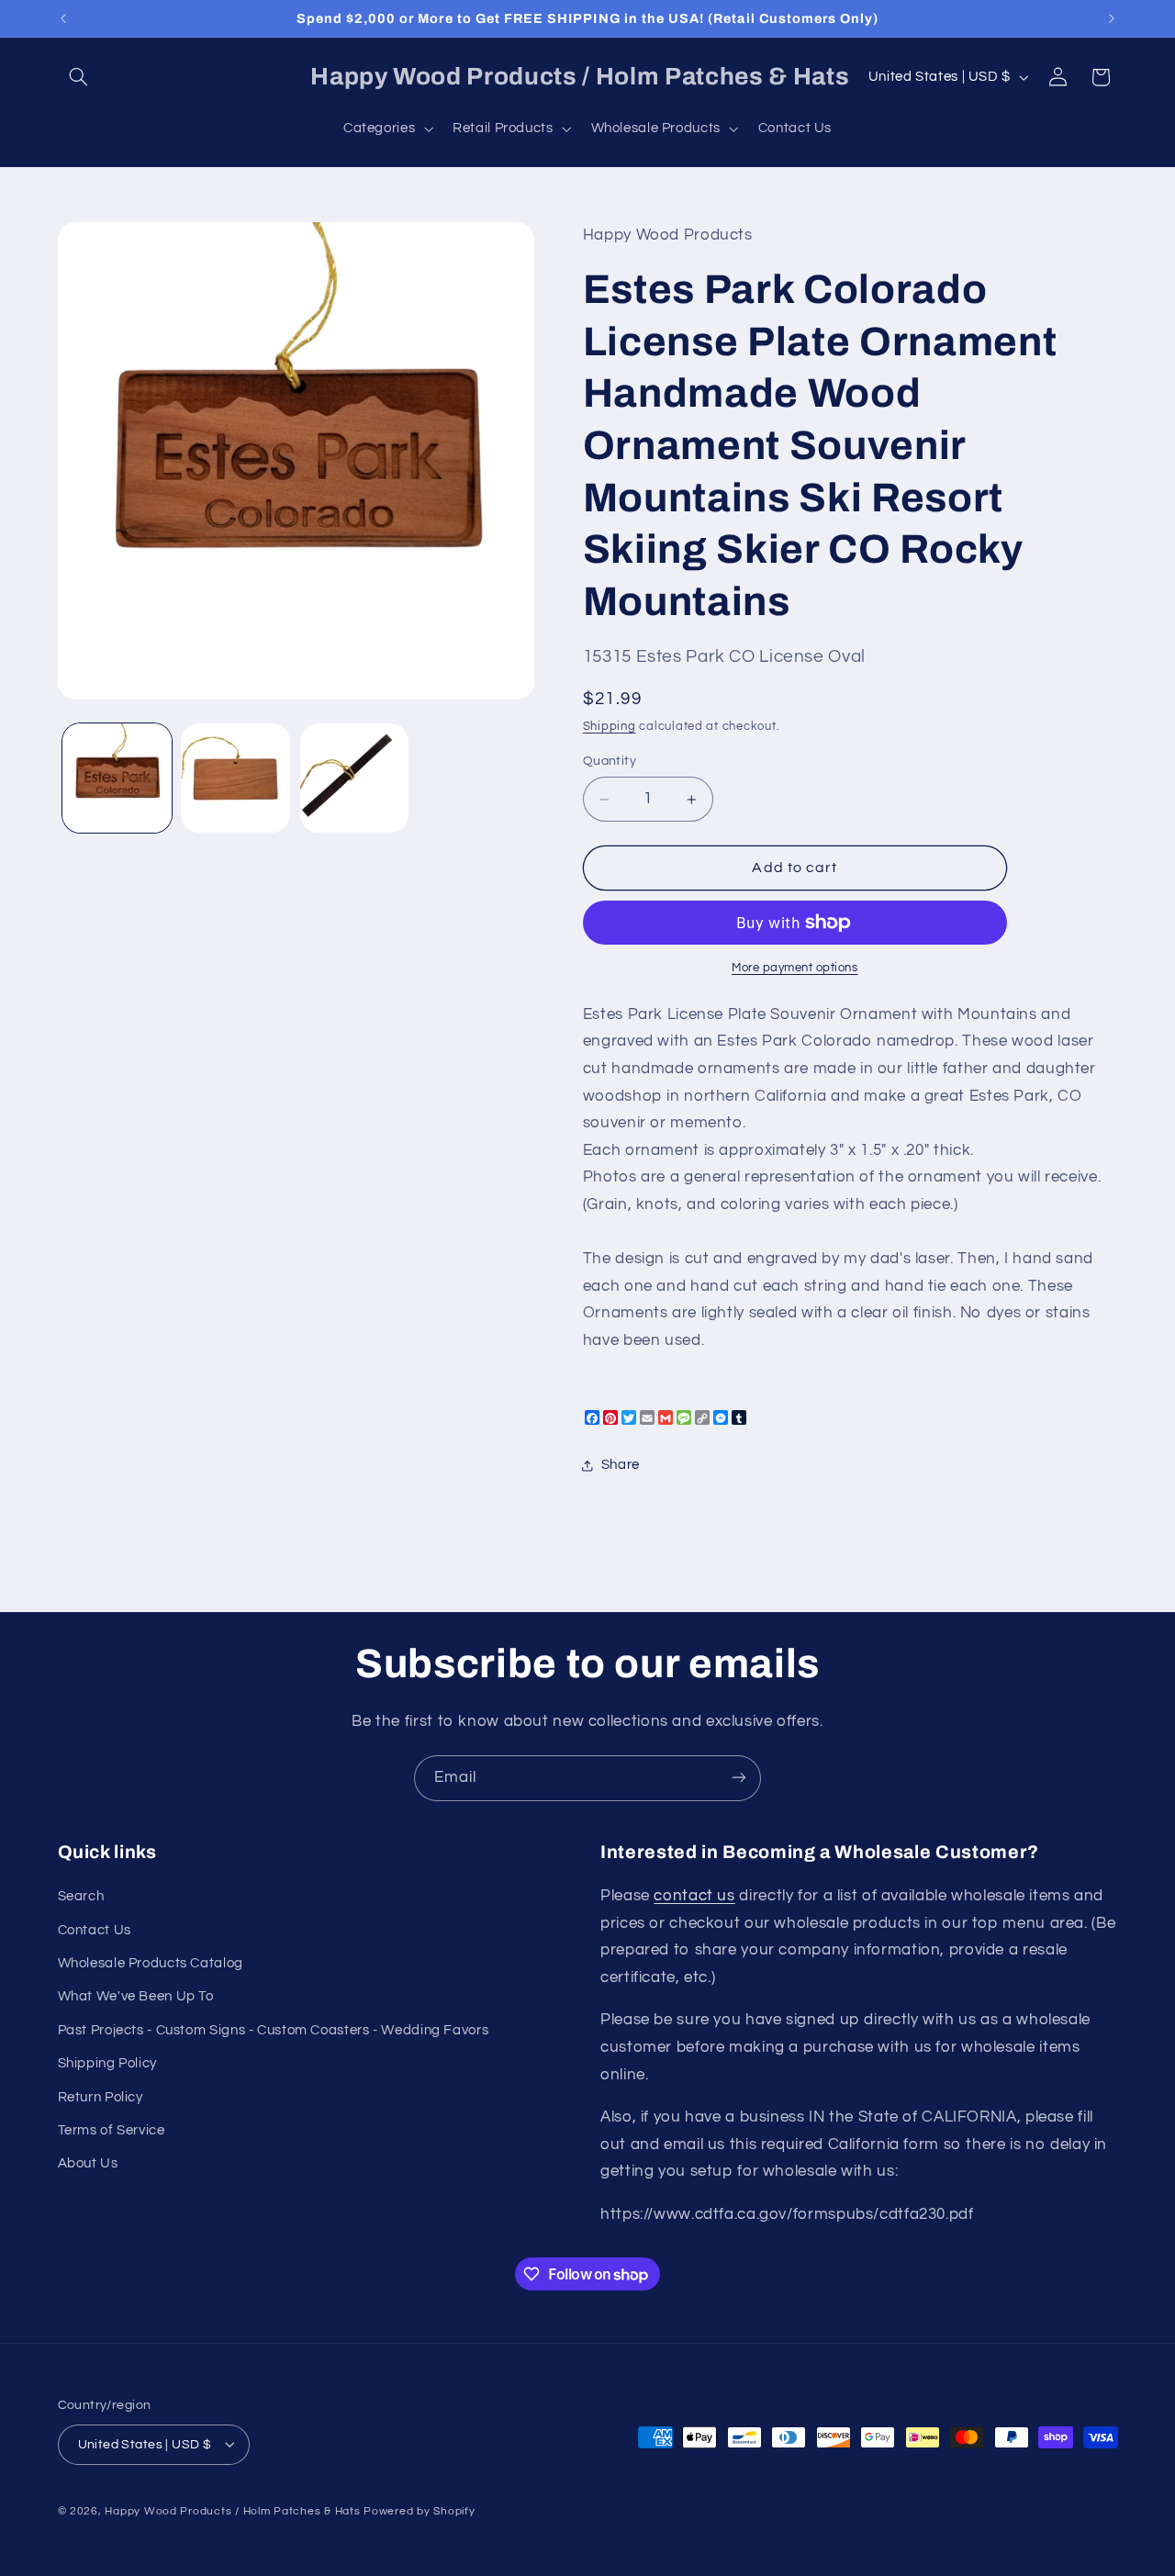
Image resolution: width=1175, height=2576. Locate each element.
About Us (88, 2164)
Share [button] (621, 1466)
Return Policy (101, 2097)
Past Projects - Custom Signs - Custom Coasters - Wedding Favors (274, 2030)
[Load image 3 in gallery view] (355, 778)
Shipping (610, 728)
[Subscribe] (739, 1778)
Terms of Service (112, 2130)
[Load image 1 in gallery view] (117, 778)
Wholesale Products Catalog (151, 1963)
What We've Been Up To (136, 1997)
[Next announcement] (1112, 18)
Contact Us (95, 1930)
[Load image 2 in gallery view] (235, 778)
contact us (694, 1897)
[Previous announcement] (63, 18)
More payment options (795, 968)
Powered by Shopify (419, 2510)
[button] (79, 77)
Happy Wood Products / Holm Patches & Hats (232, 2510)
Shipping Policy (107, 2064)
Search (81, 1897)
